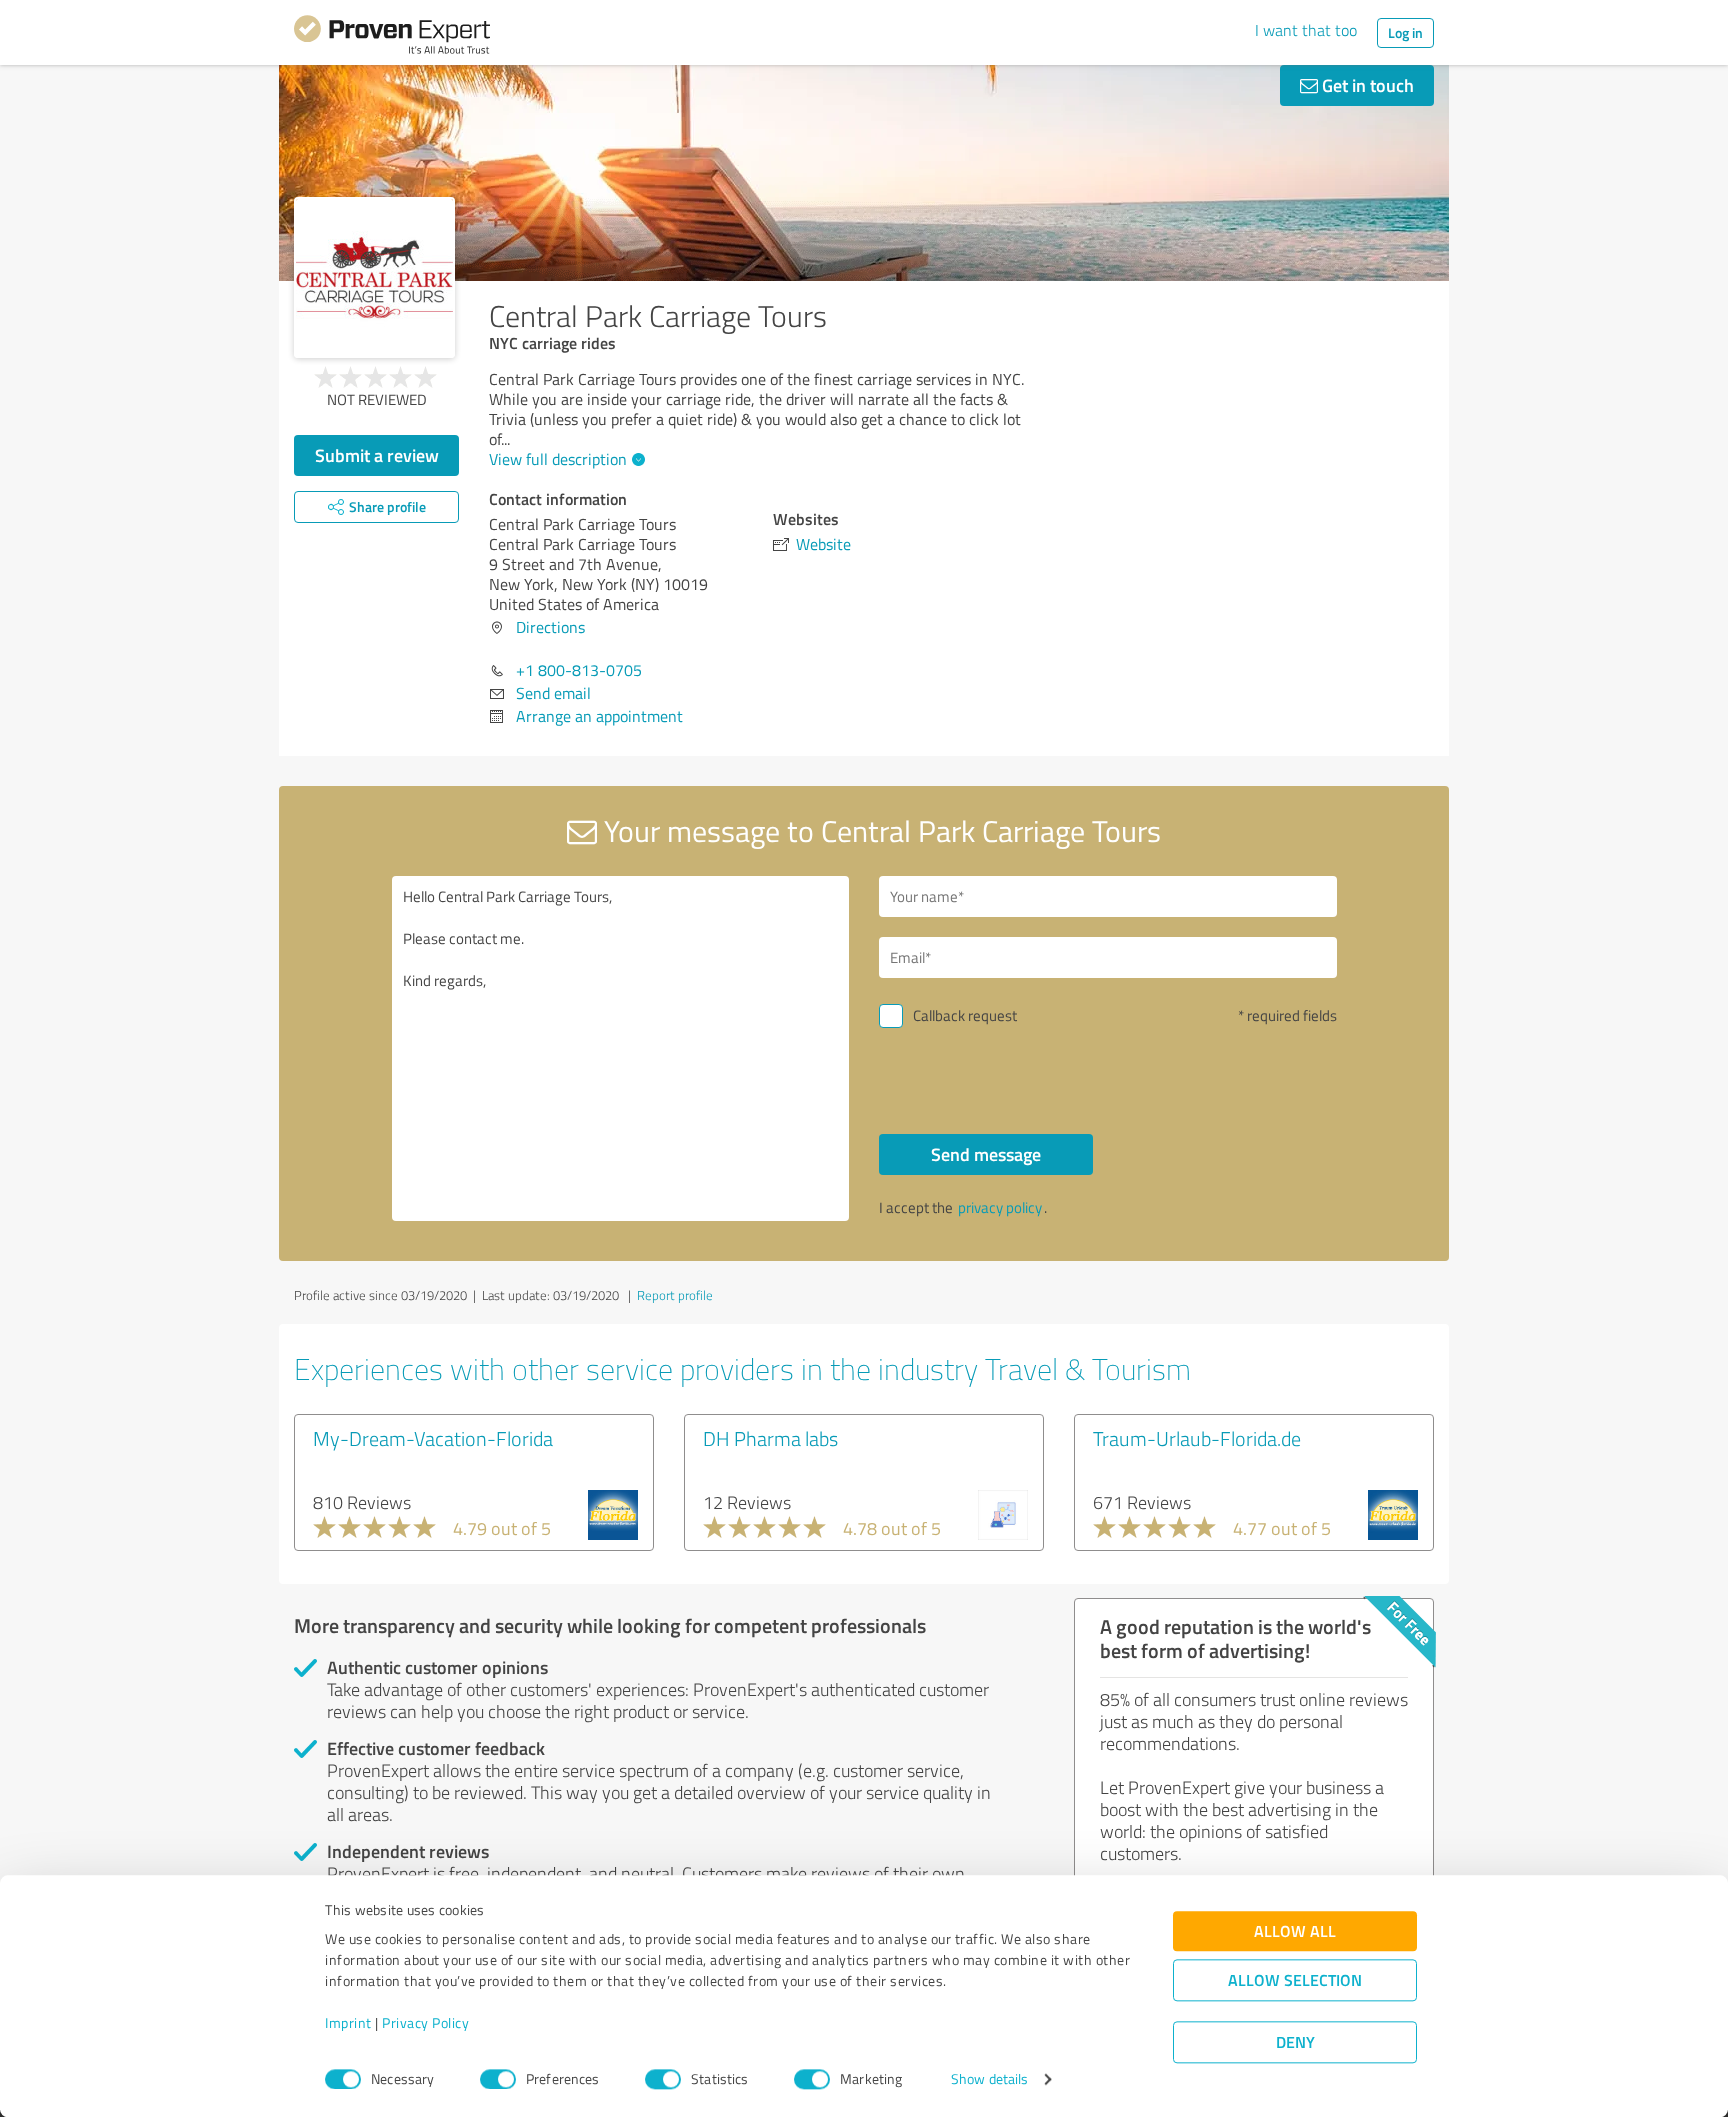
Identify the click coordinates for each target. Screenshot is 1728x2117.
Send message (986, 1154)
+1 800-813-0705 (579, 670)
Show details (989, 2079)
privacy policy (1000, 1207)
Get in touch (1366, 85)
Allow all (1295, 1931)
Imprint (348, 2023)
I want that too (1306, 30)
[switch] (498, 2079)
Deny (1295, 2042)
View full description (558, 459)
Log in (1405, 32)
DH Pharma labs (770, 1438)
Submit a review (377, 455)
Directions (550, 627)
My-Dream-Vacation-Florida (433, 1438)
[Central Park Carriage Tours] (374, 277)
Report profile (675, 1295)
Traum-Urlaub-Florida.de (1197, 1438)
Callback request (965, 1015)
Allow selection (1295, 1980)
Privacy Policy (425, 2023)
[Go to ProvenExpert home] (392, 38)
